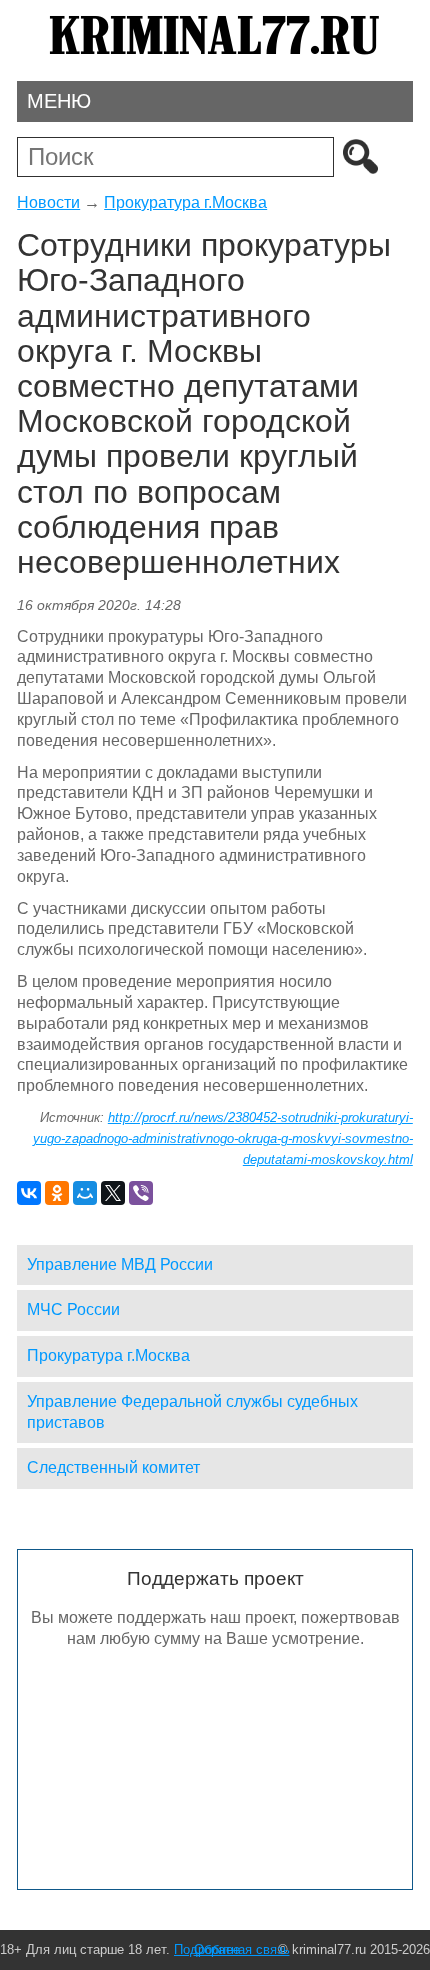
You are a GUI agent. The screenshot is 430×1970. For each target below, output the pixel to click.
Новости (48, 202)
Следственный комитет (113, 1467)
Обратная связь (242, 1949)
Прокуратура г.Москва (185, 202)
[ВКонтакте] (29, 1193)
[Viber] (141, 1193)
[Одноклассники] (57, 1193)
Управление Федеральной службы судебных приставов (192, 1412)
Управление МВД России (120, 1264)
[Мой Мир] (85, 1193)
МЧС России (73, 1309)
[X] (113, 1193)
